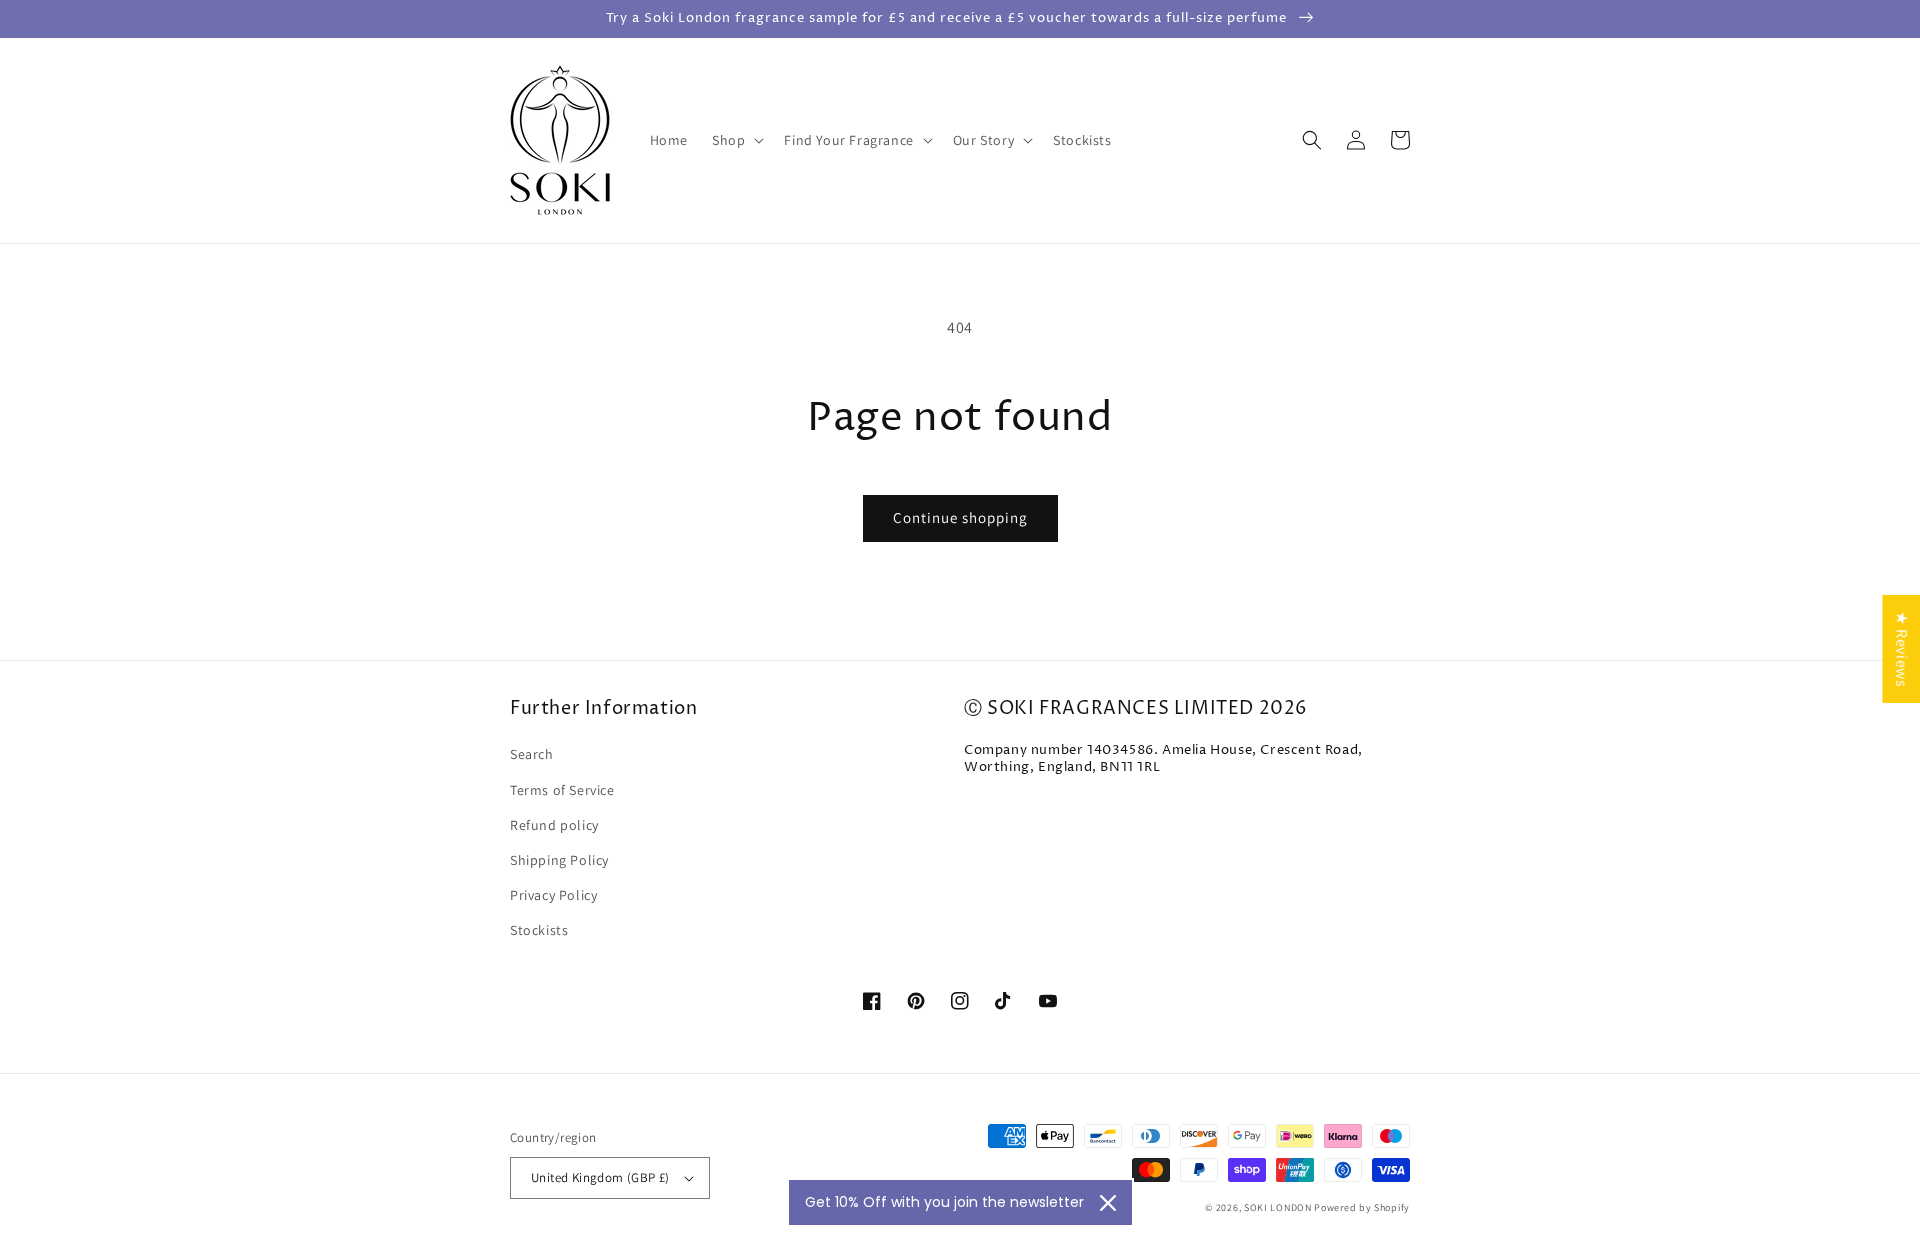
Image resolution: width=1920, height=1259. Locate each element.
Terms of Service (562, 790)
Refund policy (554, 825)
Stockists (539, 930)
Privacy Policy (553, 895)
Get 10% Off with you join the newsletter (944, 1202)
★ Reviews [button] (1901, 648)
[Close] (1108, 1203)
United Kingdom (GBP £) (600, 1177)
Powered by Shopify (1362, 1207)
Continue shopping (960, 517)
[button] (736, 140)
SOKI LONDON (1278, 1207)
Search (532, 754)
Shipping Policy (559, 860)
